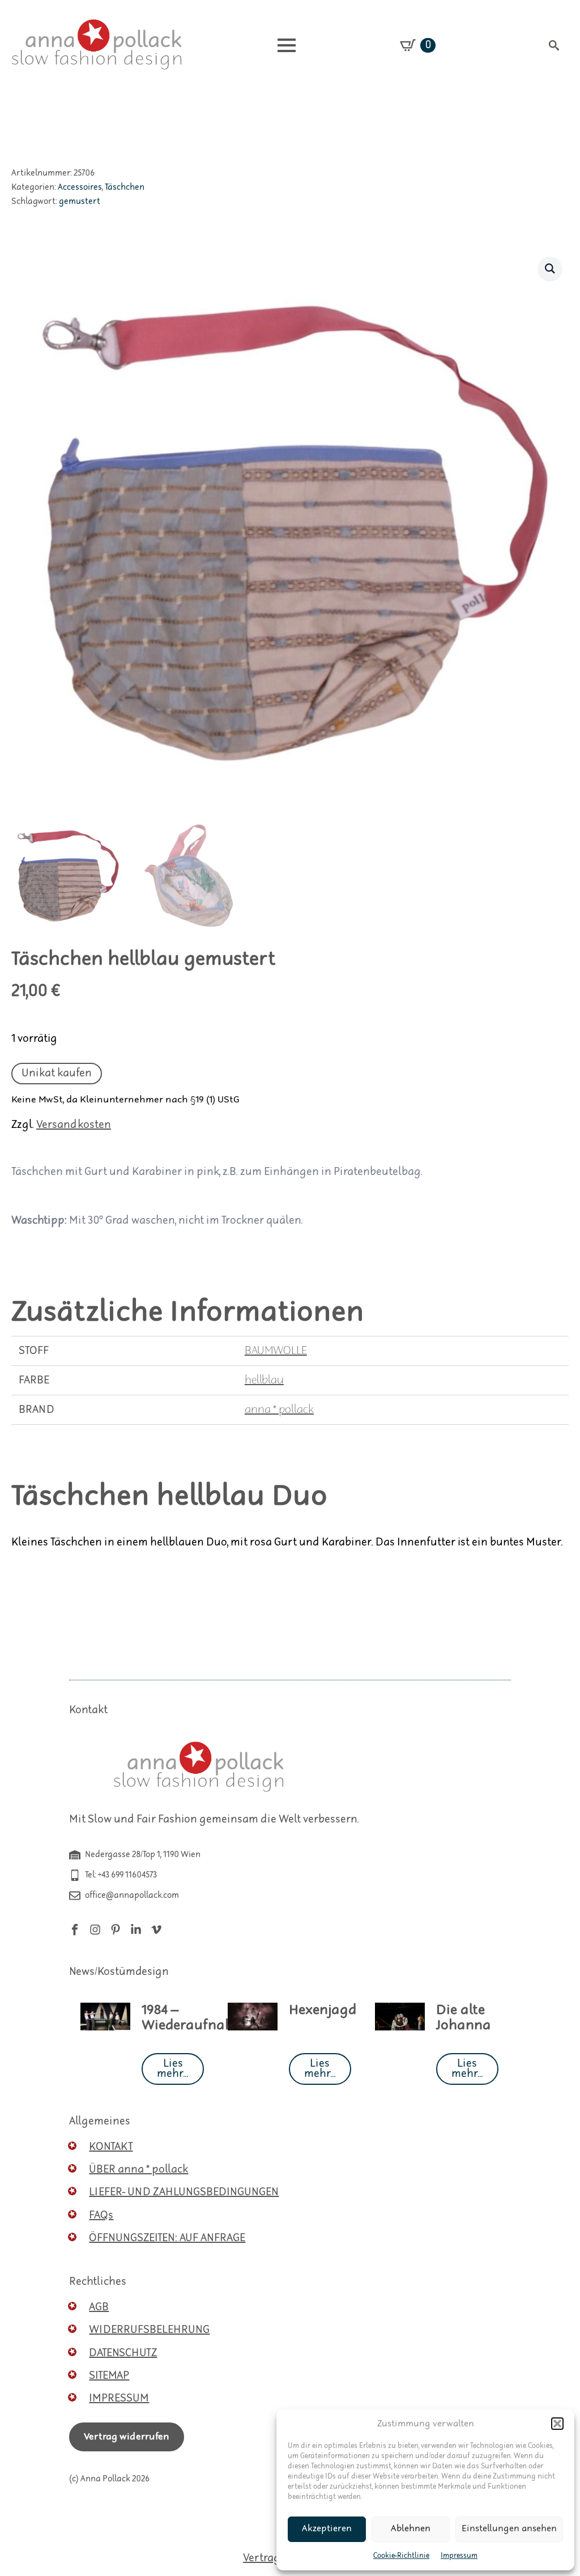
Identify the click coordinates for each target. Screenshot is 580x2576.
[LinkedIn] (136, 1930)
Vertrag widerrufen (127, 2437)
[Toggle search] (554, 45)
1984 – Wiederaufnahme (197, 2018)
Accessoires (80, 187)
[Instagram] (95, 1930)
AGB (99, 2307)
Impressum (459, 2556)
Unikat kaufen (57, 1073)
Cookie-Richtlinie (401, 2556)
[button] (557, 2424)
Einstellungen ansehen (509, 2529)
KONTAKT (111, 2147)
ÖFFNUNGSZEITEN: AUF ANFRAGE (167, 2238)
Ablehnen (411, 2529)
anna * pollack (279, 1410)
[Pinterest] (116, 1930)
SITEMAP (109, 2376)
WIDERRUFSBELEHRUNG (149, 2330)
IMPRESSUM (119, 2398)
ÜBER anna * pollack (138, 2170)
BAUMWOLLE (276, 1351)
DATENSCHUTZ (123, 2353)
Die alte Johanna (464, 2018)
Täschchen (125, 187)
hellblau (264, 1380)
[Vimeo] (156, 1930)
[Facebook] (75, 1930)
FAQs (101, 2215)
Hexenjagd (323, 2010)
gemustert (80, 201)
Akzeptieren (327, 2529)
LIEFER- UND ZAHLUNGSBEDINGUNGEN (184, 2192)
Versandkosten (74, 1125)
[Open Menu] (287, 45)
